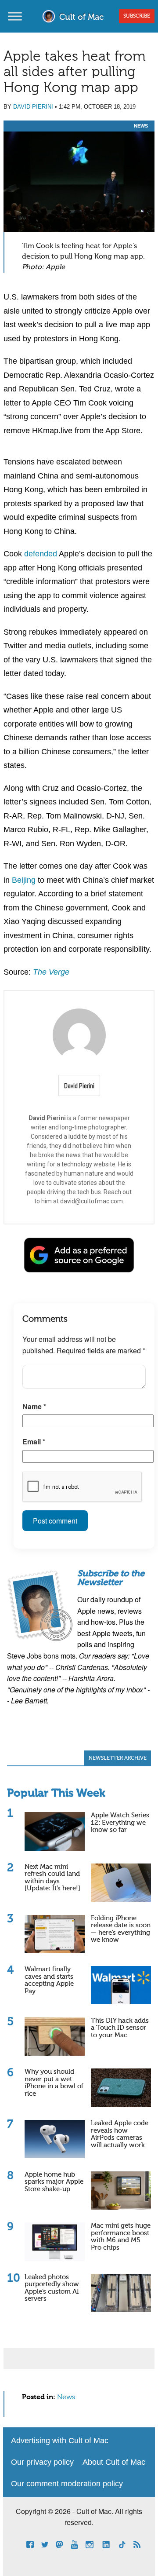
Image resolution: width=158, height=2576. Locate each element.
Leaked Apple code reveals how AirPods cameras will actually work (120, 2134)
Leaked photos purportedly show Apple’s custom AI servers (52, 2288)
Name (34, 1406)
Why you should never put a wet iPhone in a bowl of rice (54, 2083)
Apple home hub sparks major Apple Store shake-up (54, 2182)
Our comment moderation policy (67, 2484)
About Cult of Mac (114, 2462)
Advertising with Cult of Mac (60, 2441)
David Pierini (33, 107)
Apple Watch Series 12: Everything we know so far (120, 1823)
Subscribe (137, 16)
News (141, 126)
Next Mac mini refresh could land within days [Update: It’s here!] (52, 1878)
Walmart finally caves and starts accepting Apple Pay (49, 1980)
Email (34, 1441)
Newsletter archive (118, 1758)
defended (41, 554)
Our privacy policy (42, 2462)
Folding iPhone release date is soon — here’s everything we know (121, 1929)
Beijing (24, 880)
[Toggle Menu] (15, 16)
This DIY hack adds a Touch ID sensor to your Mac (120, 2028)
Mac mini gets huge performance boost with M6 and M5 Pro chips (121, 2237)
